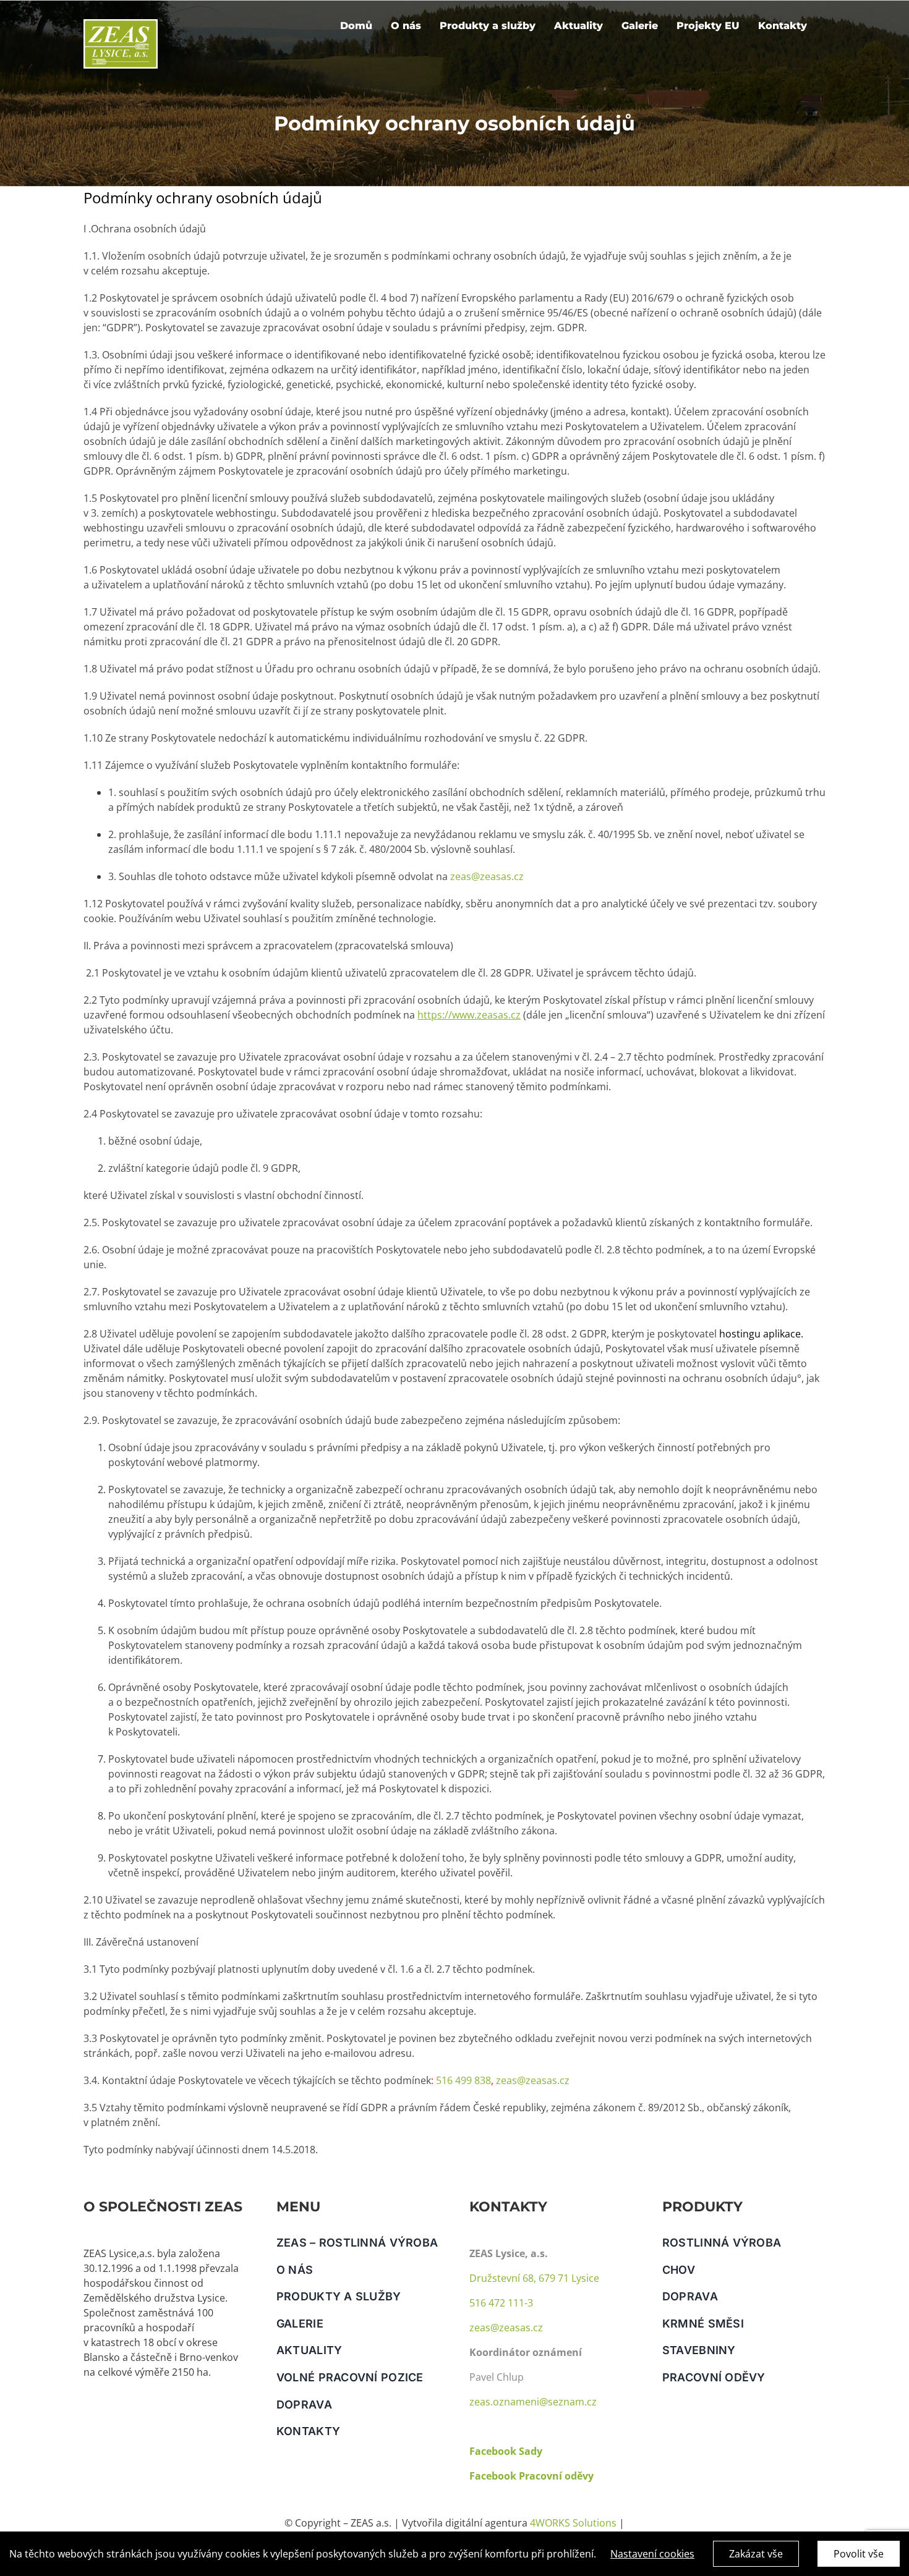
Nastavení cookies (652, 2554)
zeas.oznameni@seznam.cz (533, 2402)
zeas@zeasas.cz (486, 876)
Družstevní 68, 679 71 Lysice (534, 2278)
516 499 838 (463, 2080)
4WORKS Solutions (573, 2523)
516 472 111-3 (501, 2303)
